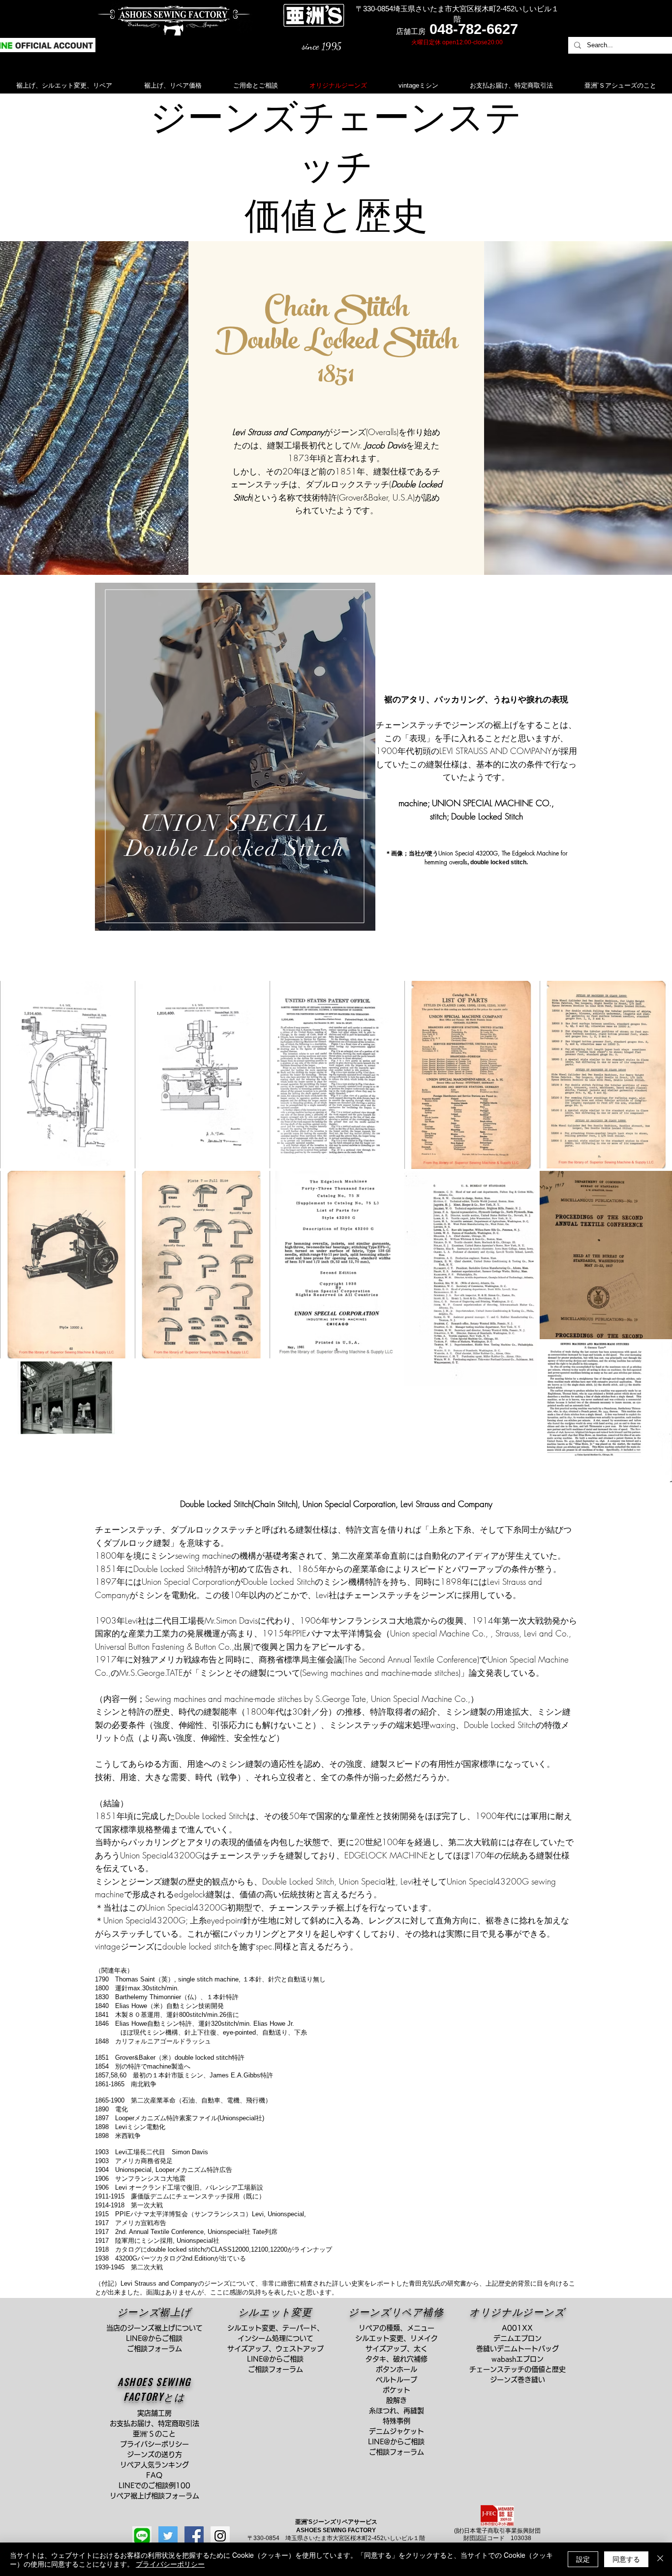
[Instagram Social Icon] (220, 2536)
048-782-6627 (474, 29)
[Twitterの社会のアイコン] (168, 2536)
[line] (142, 2536)
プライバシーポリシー (170, 2564)
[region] (235, 757)
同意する (626, 2559)
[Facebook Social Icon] (194, 2536)
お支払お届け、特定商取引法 (158, 2423)
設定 (583, 2559)
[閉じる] (660, 2559)
